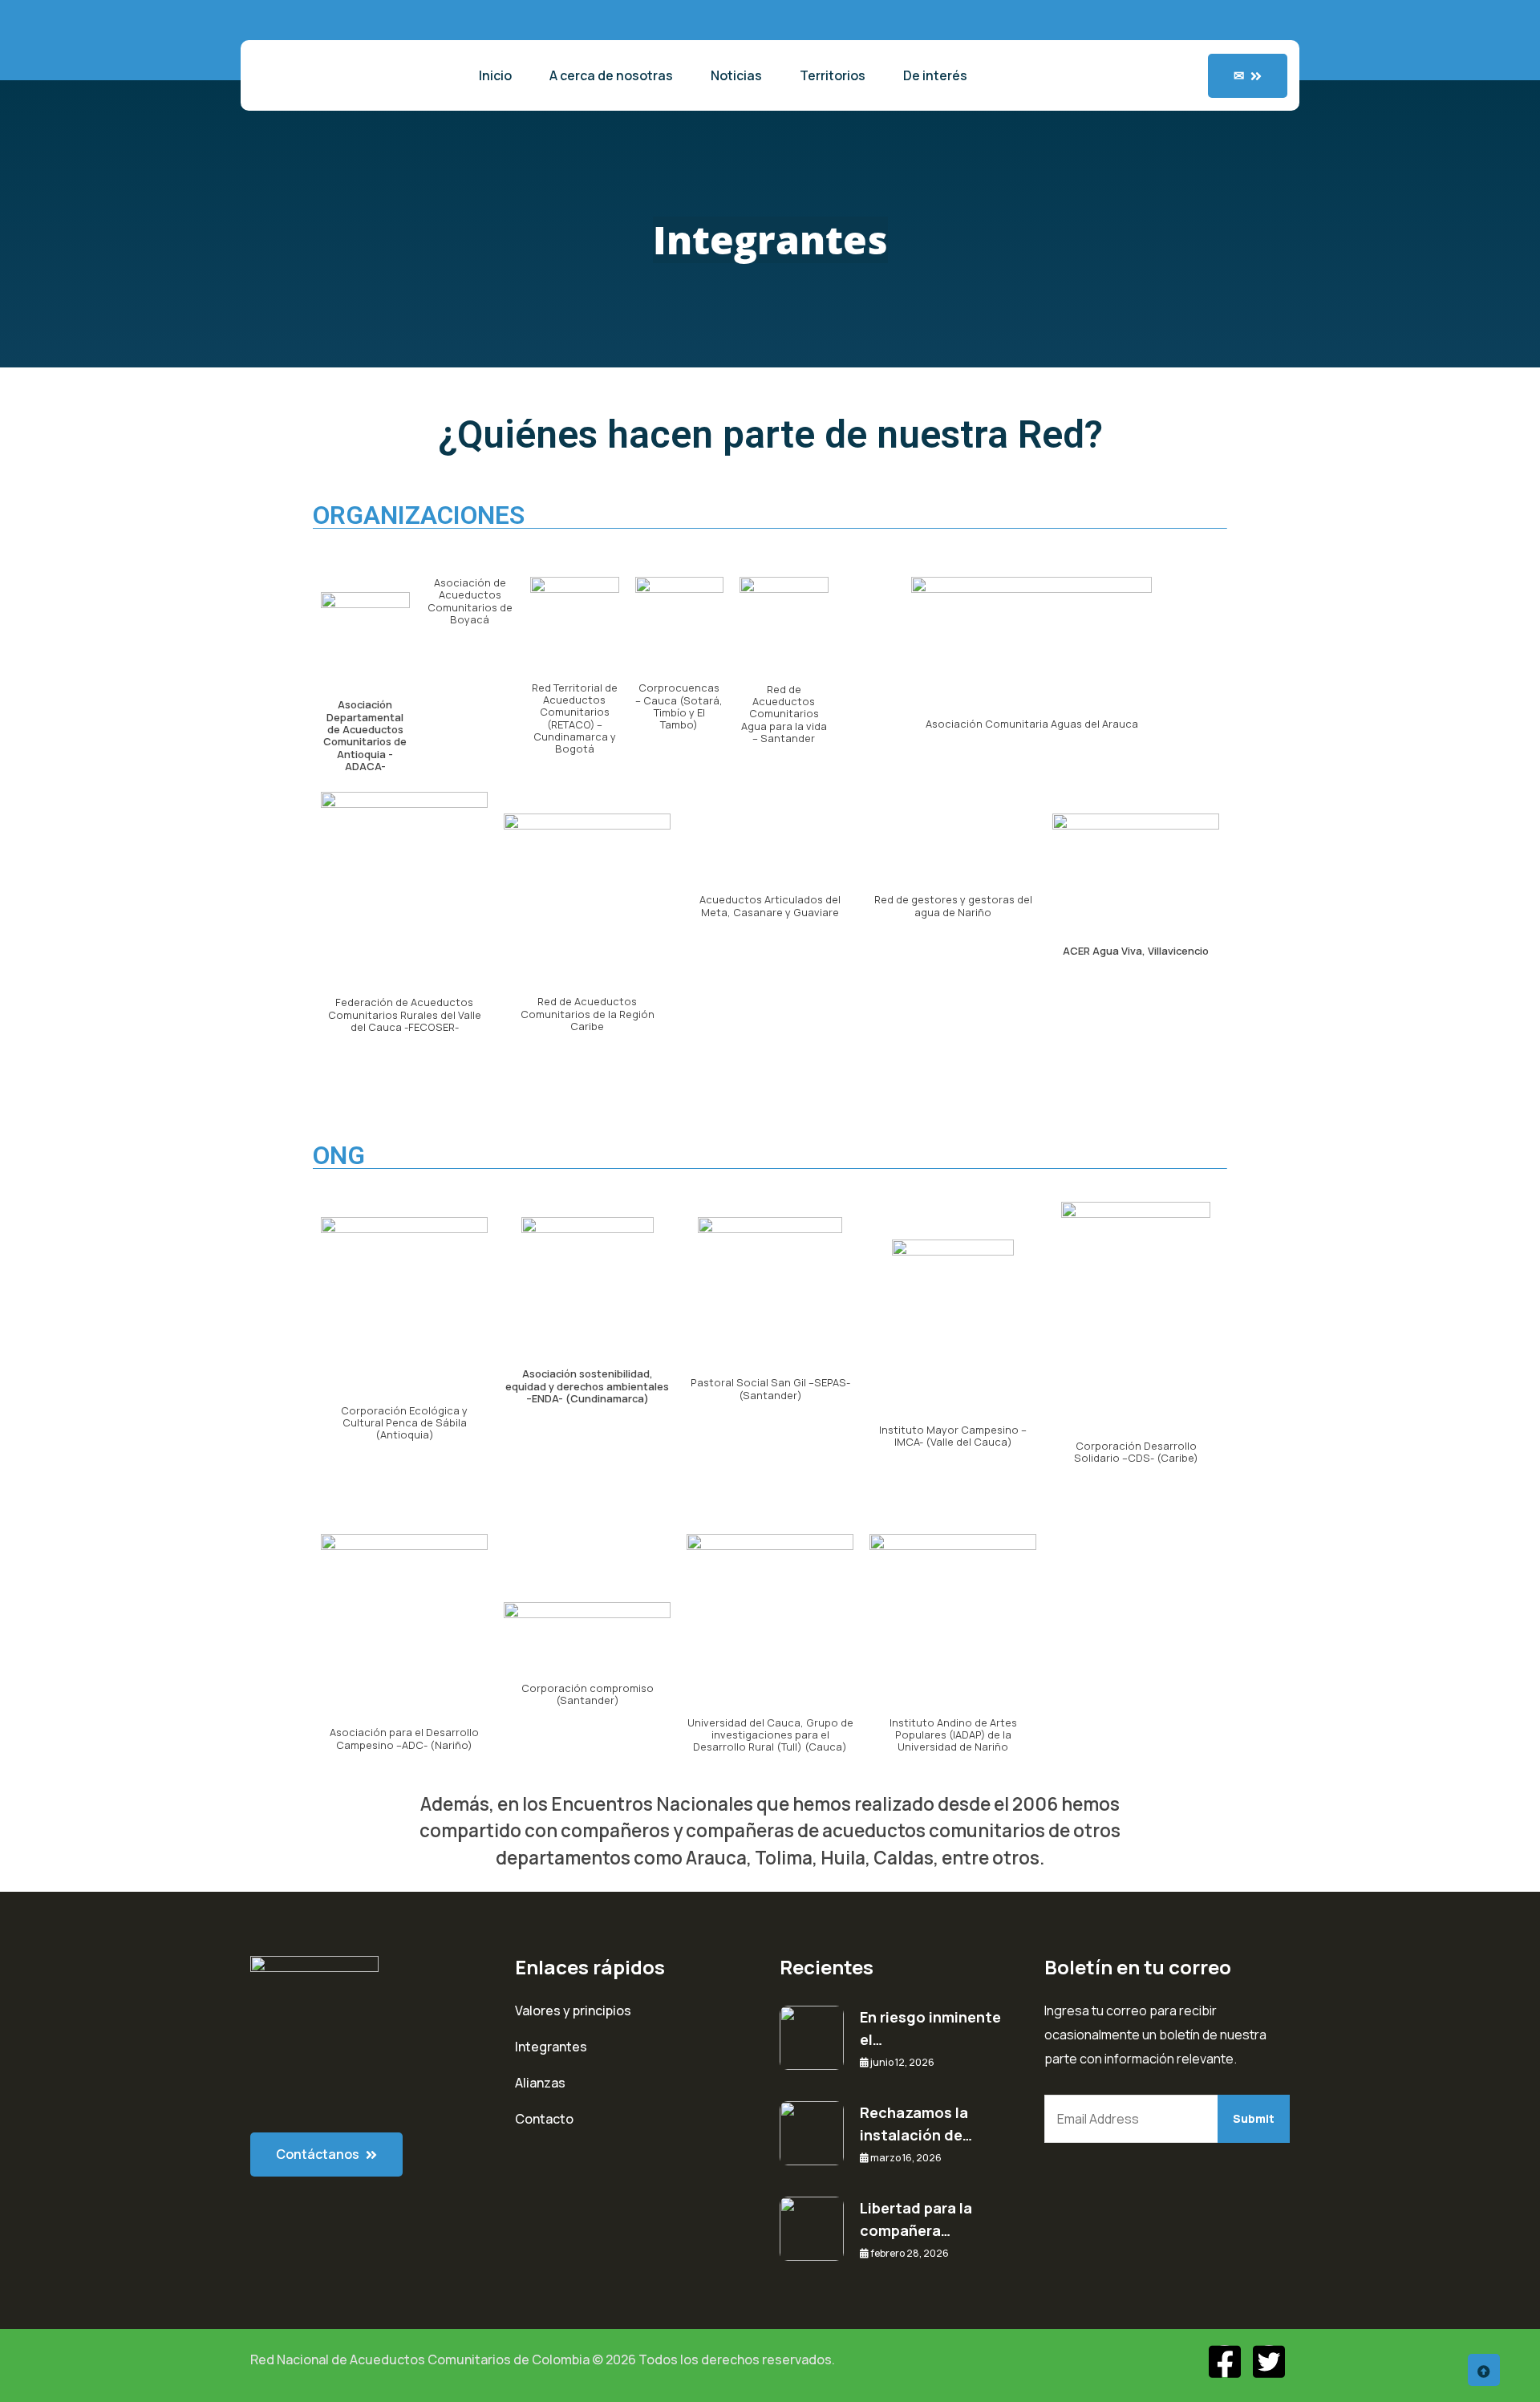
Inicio (495, 75)
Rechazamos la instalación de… (916, 2124)
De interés (935, 75)
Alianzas (540, 2083)
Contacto (544, 2119)
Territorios (833, 75)
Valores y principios (573, 2010)
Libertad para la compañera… (916, 2219)
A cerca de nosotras (611, 75)
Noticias (736, 75)
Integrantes (551, 2047)
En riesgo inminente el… (930, 2028)
